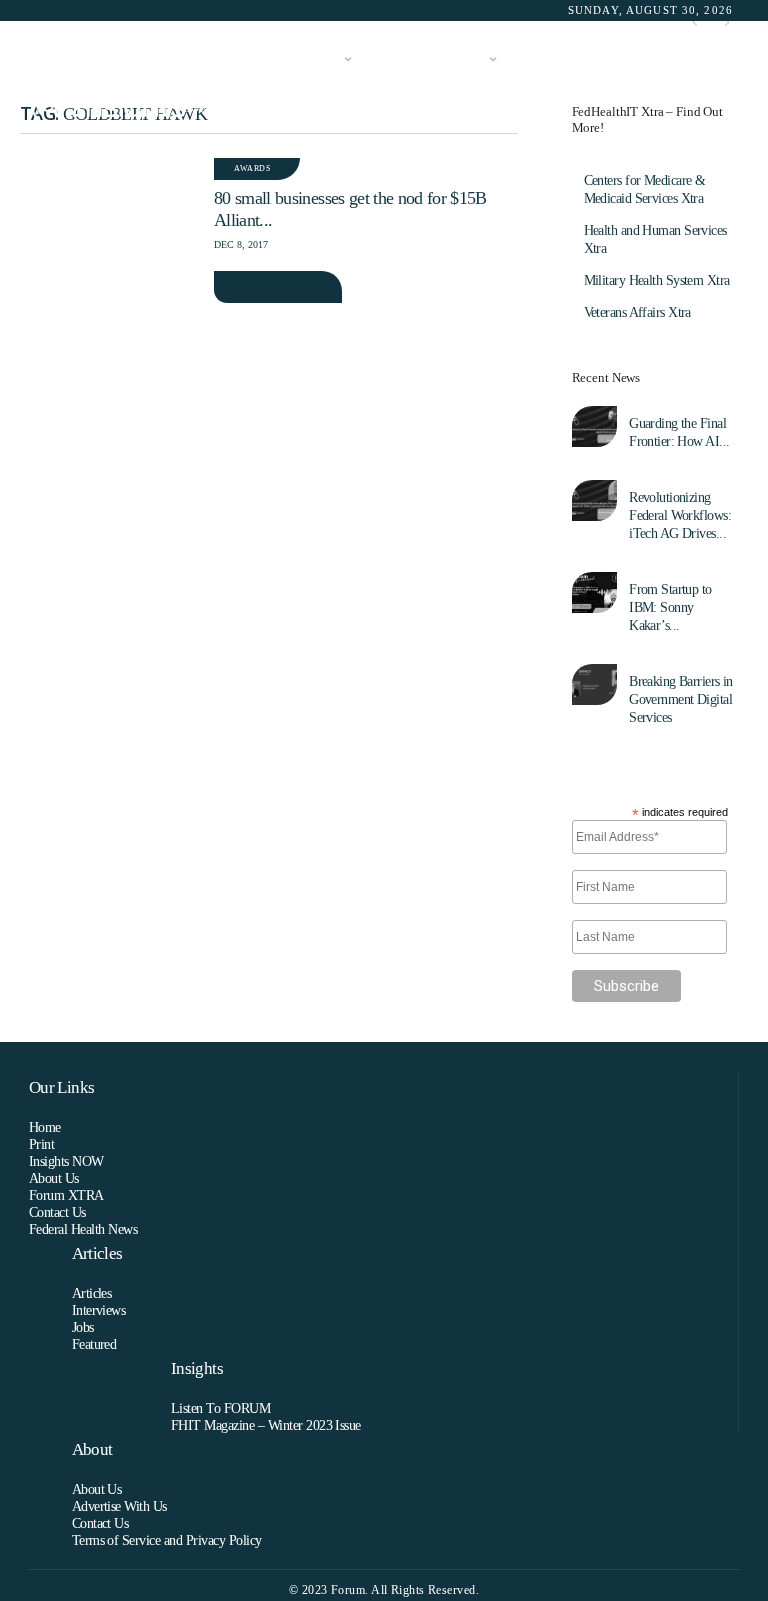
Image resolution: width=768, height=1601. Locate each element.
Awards (252, 168)
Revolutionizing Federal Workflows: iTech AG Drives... (680, 515)
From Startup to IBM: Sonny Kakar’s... (670, 607)
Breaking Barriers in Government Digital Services (681, 699)
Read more (262, 286)
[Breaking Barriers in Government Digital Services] (594, 684)
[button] (713, 84)
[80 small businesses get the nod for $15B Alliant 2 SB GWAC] (107, 214)
